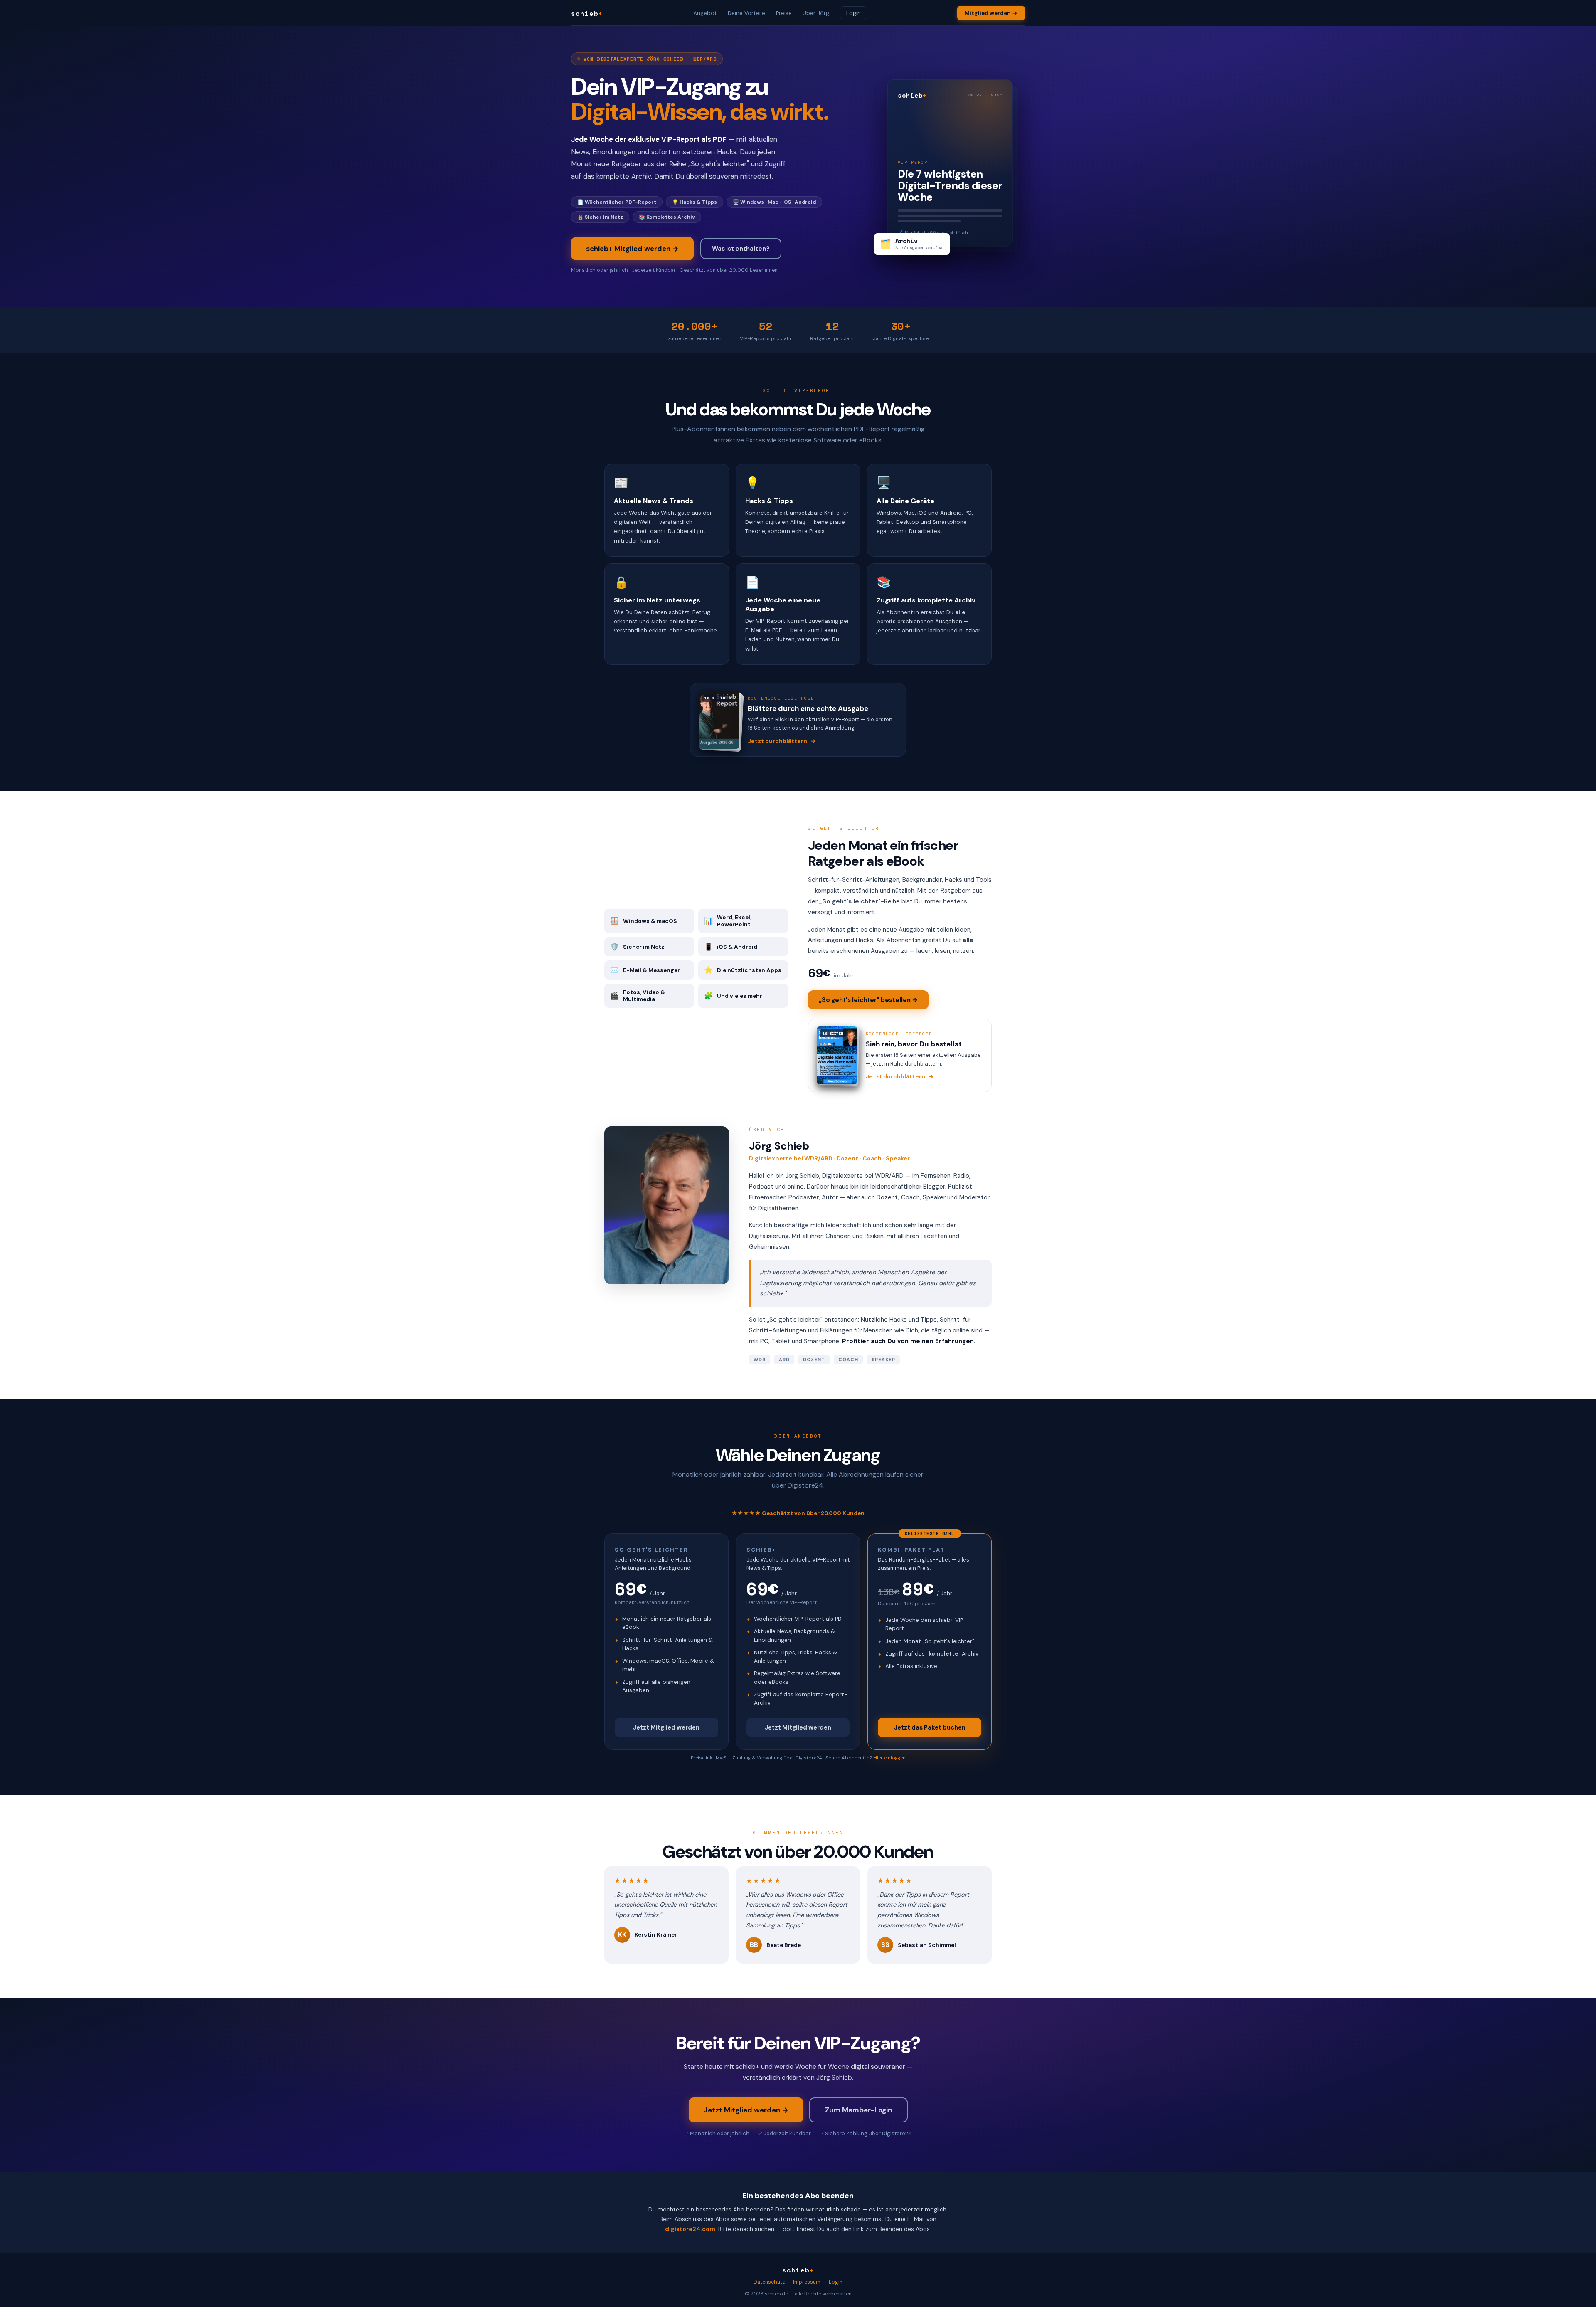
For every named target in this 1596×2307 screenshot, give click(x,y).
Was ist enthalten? (741, 249)
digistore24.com (690, 2229)
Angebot (705, 13)
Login (853, 13)
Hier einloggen (890, 1758)
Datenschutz (769, 2282)
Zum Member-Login (858, 2110)
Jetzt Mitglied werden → (746, 2110)
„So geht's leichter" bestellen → (868, 1000)
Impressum (807, 2282)
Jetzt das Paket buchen (930, 1727)
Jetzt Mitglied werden (666, 1727)
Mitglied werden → (991, 13)
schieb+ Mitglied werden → (632, 249)
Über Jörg (816, 13)
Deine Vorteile (746, 13)
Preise (784, 13)
